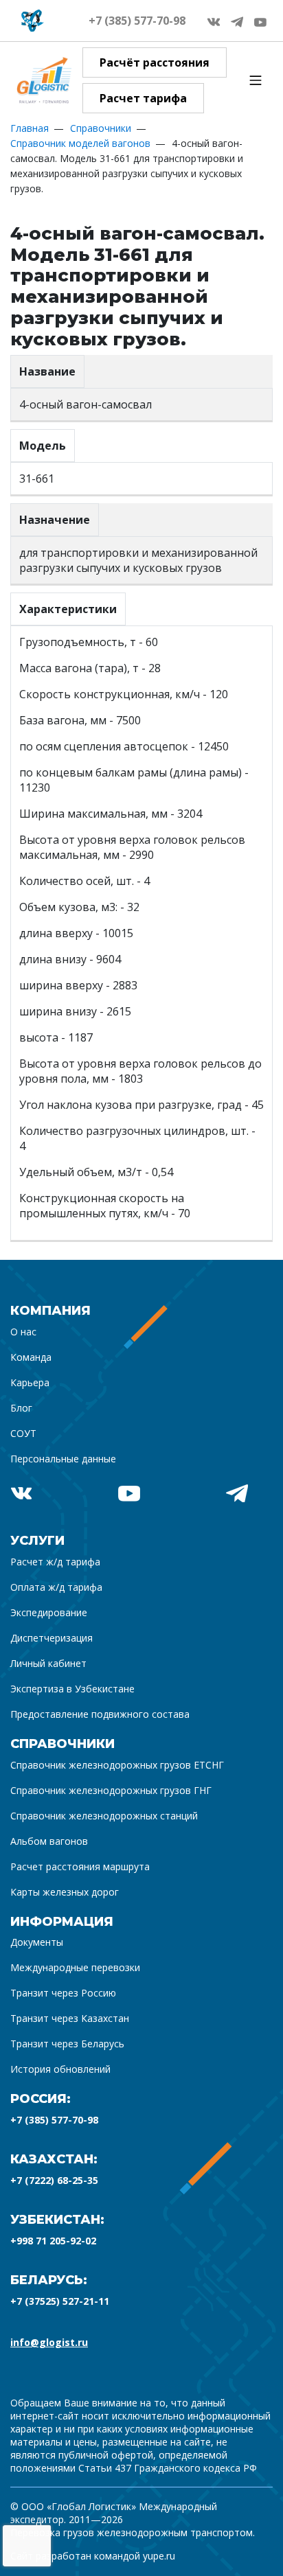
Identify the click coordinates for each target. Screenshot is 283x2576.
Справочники (101, 128)
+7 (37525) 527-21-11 (60, 2301)
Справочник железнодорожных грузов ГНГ (111, 1790)
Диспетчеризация (52, 1638)
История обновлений (60, 2069)
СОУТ (23, 1433)
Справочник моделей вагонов (80, 143)
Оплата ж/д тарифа (56, 1587)
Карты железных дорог (65, 1892)
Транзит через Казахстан (70, 2018)
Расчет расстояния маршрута (80, 1866)
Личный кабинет (48, 1663)
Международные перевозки (75, 1967)
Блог (21, 1408)
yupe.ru (159, 2556)
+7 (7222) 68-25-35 (54, 2180)
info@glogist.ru (49, 2342)
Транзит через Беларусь (67, 2044)
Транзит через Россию (63, 1993)
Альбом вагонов (49, 1841)
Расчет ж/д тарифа (55, 1562)
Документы (37, 1942)
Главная (30, 128)
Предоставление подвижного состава (100, 1714)
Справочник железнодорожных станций (104, 1816)
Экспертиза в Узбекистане (72, 1689)
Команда (31, 1357)
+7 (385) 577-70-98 (137, 21)
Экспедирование (49, 1612)
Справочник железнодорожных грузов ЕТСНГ (117, 1765)
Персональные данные (63, 1459)
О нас (23, 1332)
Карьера (30, 1382)
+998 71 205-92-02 (53, 2241)
